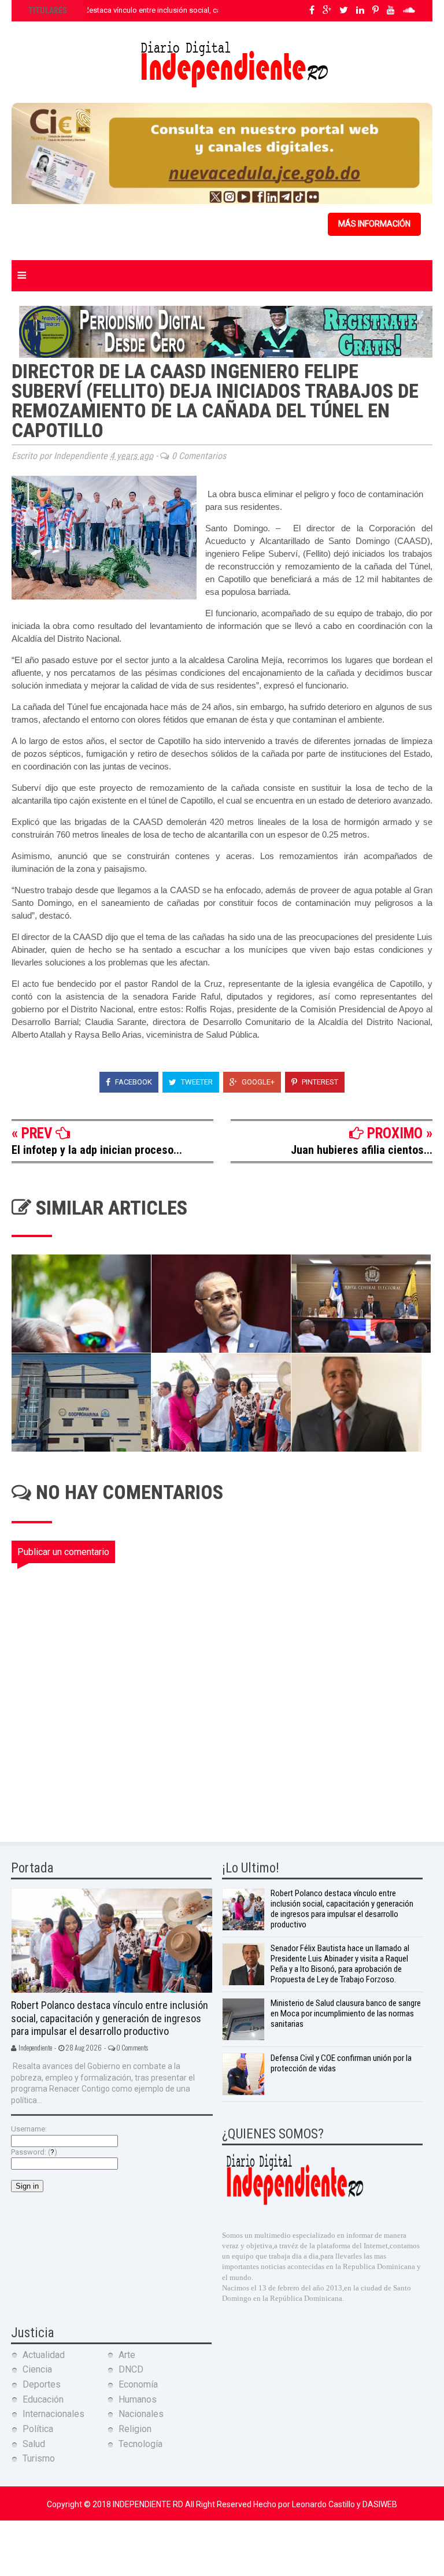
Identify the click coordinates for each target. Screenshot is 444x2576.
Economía (138, 2384)
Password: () (34, 2152)
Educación (43, 2399)
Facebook (133, 1082)
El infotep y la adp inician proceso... (97, 1150)
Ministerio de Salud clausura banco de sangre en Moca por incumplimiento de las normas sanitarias (346, 2014)
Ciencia (37, 2369)
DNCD (131, 2369)
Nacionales (141, 2414)
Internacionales (53, 2414)
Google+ (257, 1082)
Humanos (138, 2399)
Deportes (42, 2384)
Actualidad (44, 2355)
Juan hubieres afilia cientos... (362, 1150)
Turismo (39, 2458)
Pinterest (319, 1082)
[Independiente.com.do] (294, 2203)
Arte (127, 2355)
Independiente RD (149, 2504)
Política (38, 2429)
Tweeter (196, 1082)
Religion (135, 2429)
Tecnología (140, 2444)
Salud (34, 2444)
